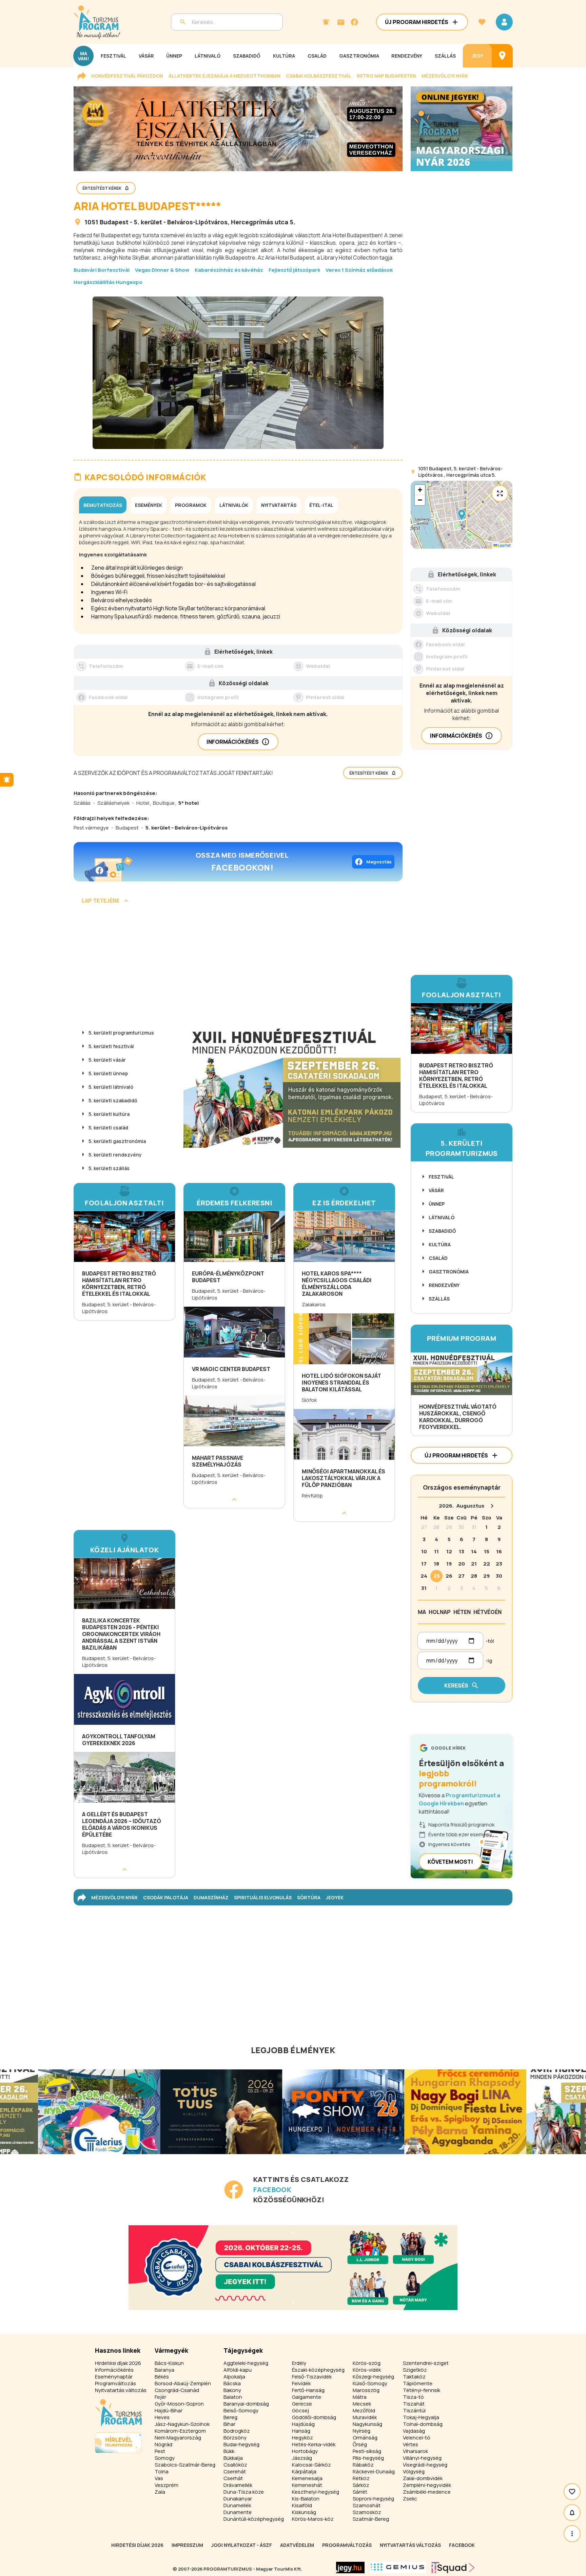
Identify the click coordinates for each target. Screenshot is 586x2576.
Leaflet (504, 545)
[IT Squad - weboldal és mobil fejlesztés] (453, 2568)
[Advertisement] (238, 967)
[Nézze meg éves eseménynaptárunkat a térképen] (502, 56)
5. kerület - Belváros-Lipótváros (181, 222)
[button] (462, 515)
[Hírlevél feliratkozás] (326, 22)
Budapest (114, 222)
